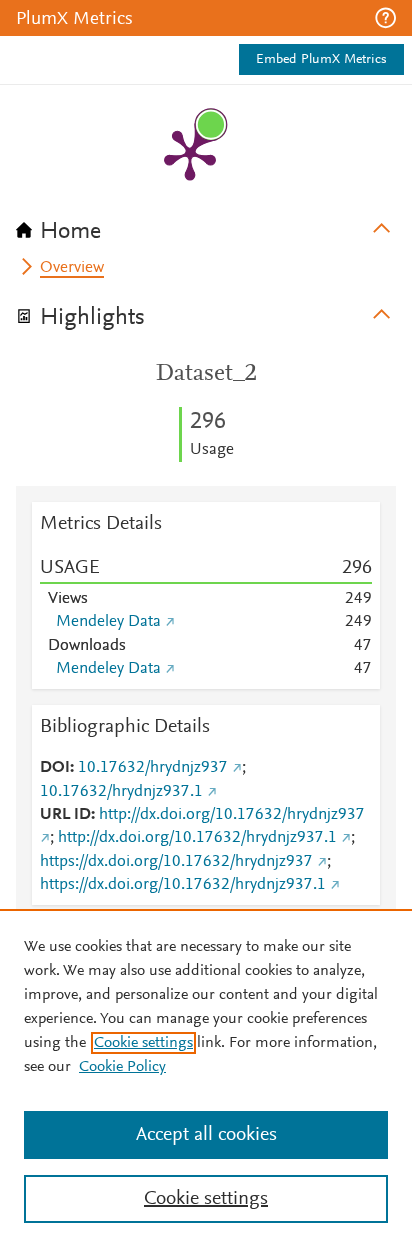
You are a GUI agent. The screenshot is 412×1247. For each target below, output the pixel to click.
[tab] (206, 225)
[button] (385, 18)
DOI (55, 768)
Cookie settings (143, 1043)
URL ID (65, 815)
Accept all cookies (206, 1135)
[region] (206, 1078)
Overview (72, 268)
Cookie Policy (122, 1067)
